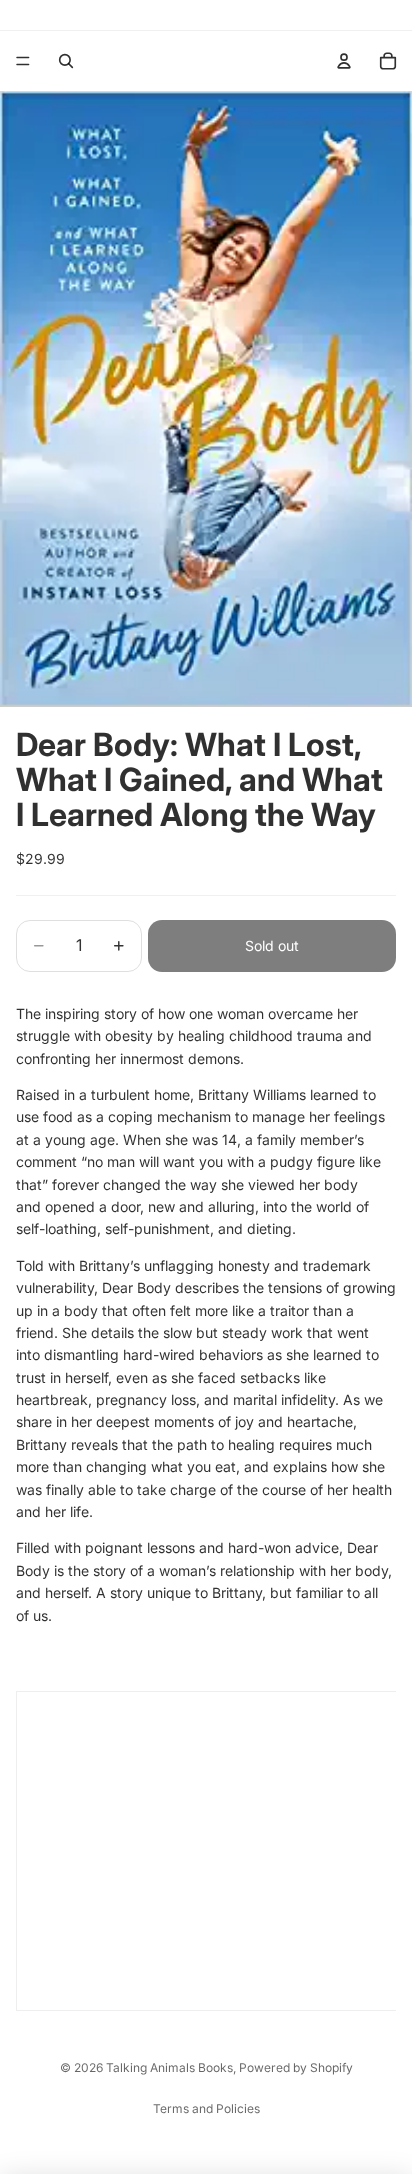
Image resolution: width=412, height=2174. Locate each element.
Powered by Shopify (296, 2067)
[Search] (66, 61)
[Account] (344, 61)
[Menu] (23, 61)
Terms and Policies (206, 2108)
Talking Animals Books (169, 2067)
